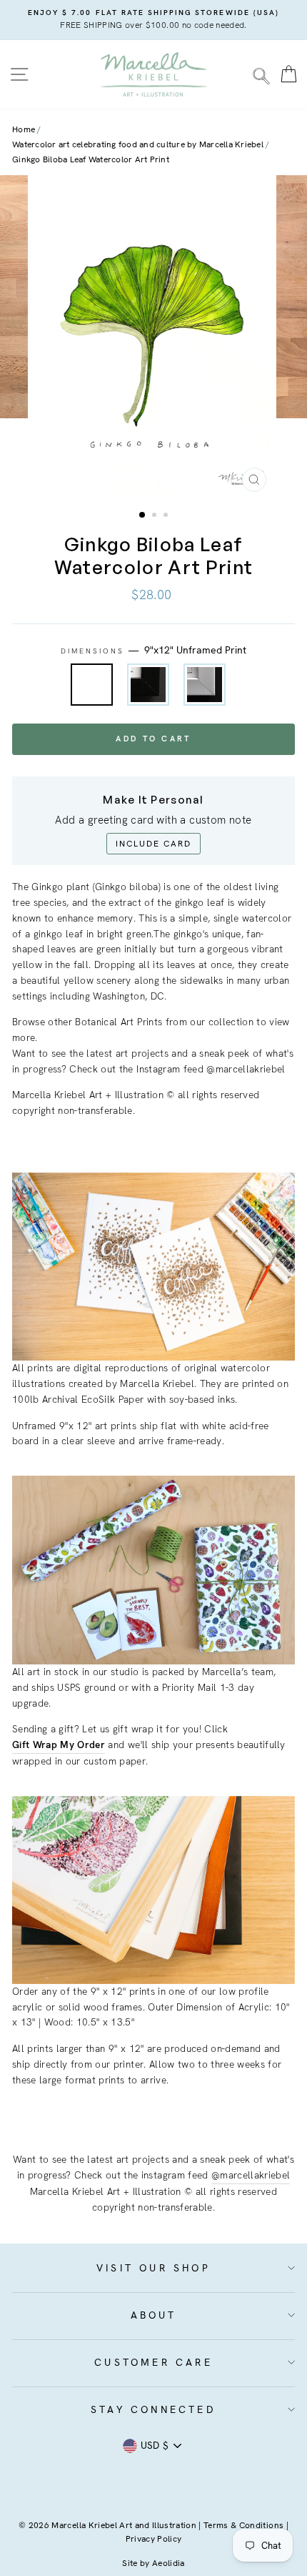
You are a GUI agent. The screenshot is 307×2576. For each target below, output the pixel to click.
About (154, 2315)
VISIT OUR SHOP (153, 2268)
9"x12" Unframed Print (92, 685)
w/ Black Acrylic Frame (148, 685)
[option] (153, 20)
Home (24, 129)
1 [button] (143, 515)
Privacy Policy (154, 2539)
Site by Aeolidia (153, 2563)
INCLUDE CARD (153, 844)
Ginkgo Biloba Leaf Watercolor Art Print (91, 159)
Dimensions (154, 650)
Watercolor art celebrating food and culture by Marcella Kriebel (138, 144)
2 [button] (156, 516)
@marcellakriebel (251, 2175)
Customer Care (153, 2362)
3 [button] (167, 516)
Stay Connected (153, 2409)
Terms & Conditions (243, 2525)
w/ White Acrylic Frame (205, 685)
